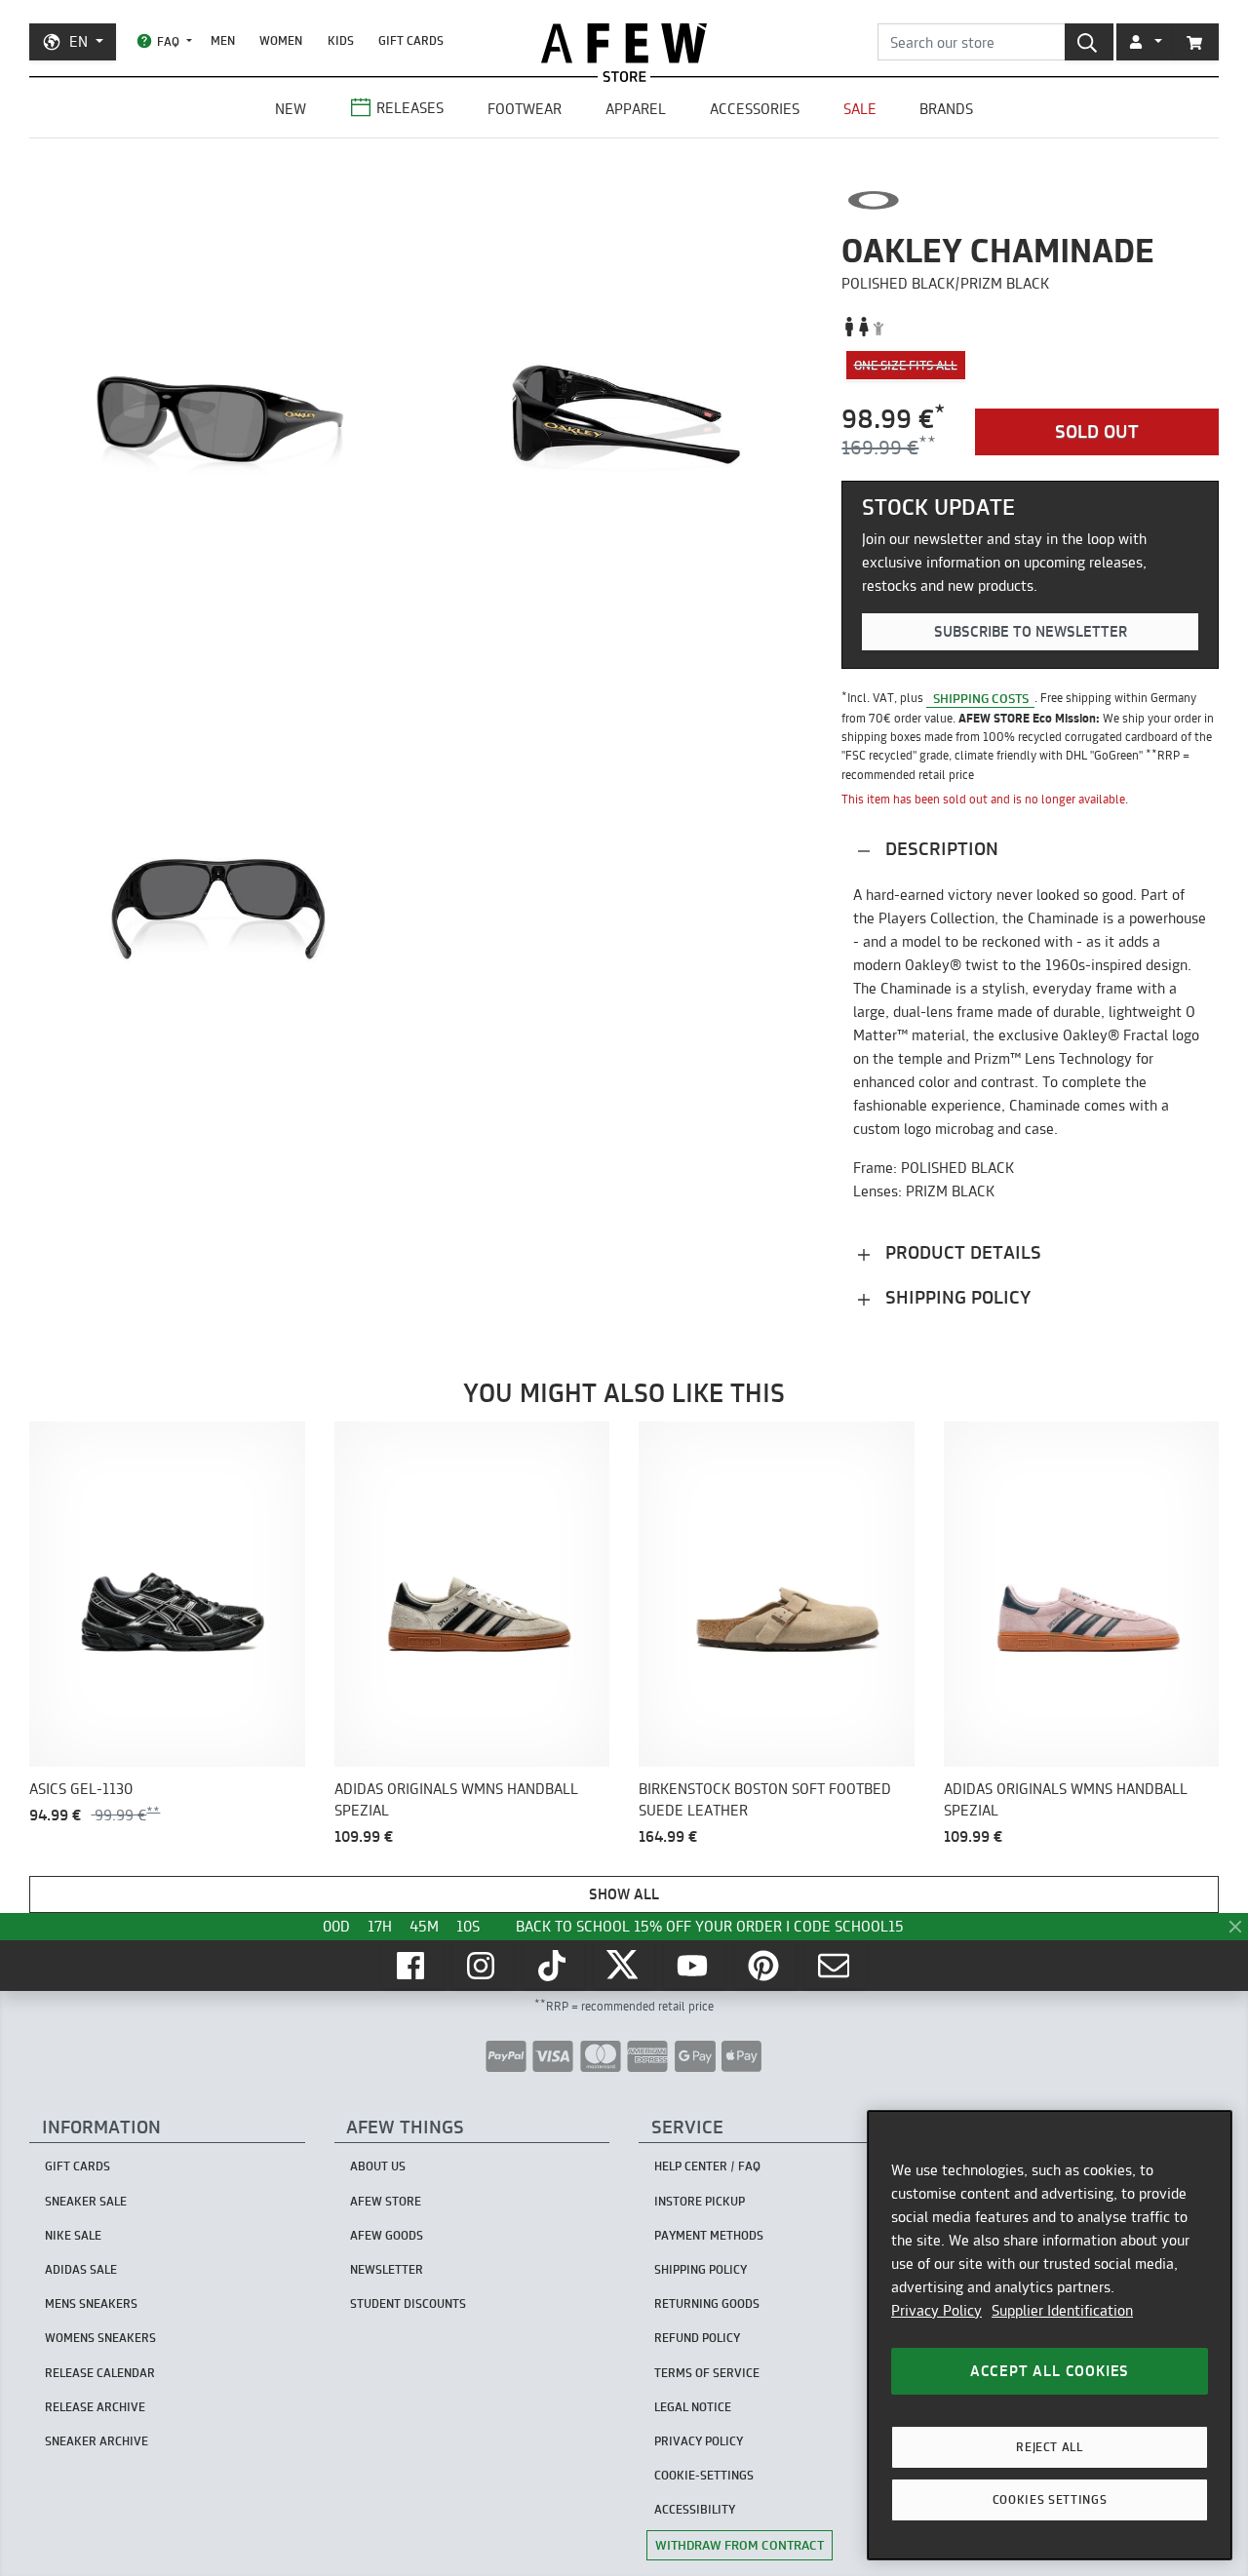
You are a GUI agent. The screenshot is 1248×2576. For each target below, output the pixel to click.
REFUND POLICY (697, 2338)
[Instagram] (483, 1966)
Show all (624, 1894)
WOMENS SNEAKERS (100, 2338)
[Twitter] (624, 1966)
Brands (946, 109)
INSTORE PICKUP (700, 2201)
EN (78, 41)
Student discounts (408, 2303)
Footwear (525, 109)
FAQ (168, 41)
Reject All (1050, 2447)
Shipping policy (955, 1297)
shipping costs (981, 697)
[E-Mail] (836, 1966)
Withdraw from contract (740, 2545)
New (291, 109)
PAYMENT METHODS (709, 2235)
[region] (1050, 2335)
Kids (341, 40)
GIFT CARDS (411, 40)
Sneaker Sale (86, 2201)
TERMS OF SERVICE (707, 2373)
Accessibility (695, 2509)
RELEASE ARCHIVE (95, 2407)
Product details (961, 1252)
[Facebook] (412, 1966)
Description (939, 849)
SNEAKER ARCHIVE (97, 2441)
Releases (410, 108)
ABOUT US (378, 2166)
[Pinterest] (765, 1966)
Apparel (636, 109)
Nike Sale (73, 2235)
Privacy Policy (936, 2310)
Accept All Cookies (1050, 2371)
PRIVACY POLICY (699, 2441)
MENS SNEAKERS (91, 2303)
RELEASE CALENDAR (100, 2373)
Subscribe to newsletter (1031, 631)
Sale (860, 109)
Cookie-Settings (704, 2475)
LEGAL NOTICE (693, 2407)
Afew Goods (387, 2235)
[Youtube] (694, 1966)
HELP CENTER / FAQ (707, 2166)
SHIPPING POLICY (701, 2269)
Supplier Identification (1062, 2310)
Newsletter (387, 2269)
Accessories (755, 109)
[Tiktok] (554, 1966)
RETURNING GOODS (707, 2303)
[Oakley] (873, 200)
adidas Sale (81, 2269)
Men (223, 40)
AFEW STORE (624, 43)
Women (281, 40)
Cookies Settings (1050, 2499)
